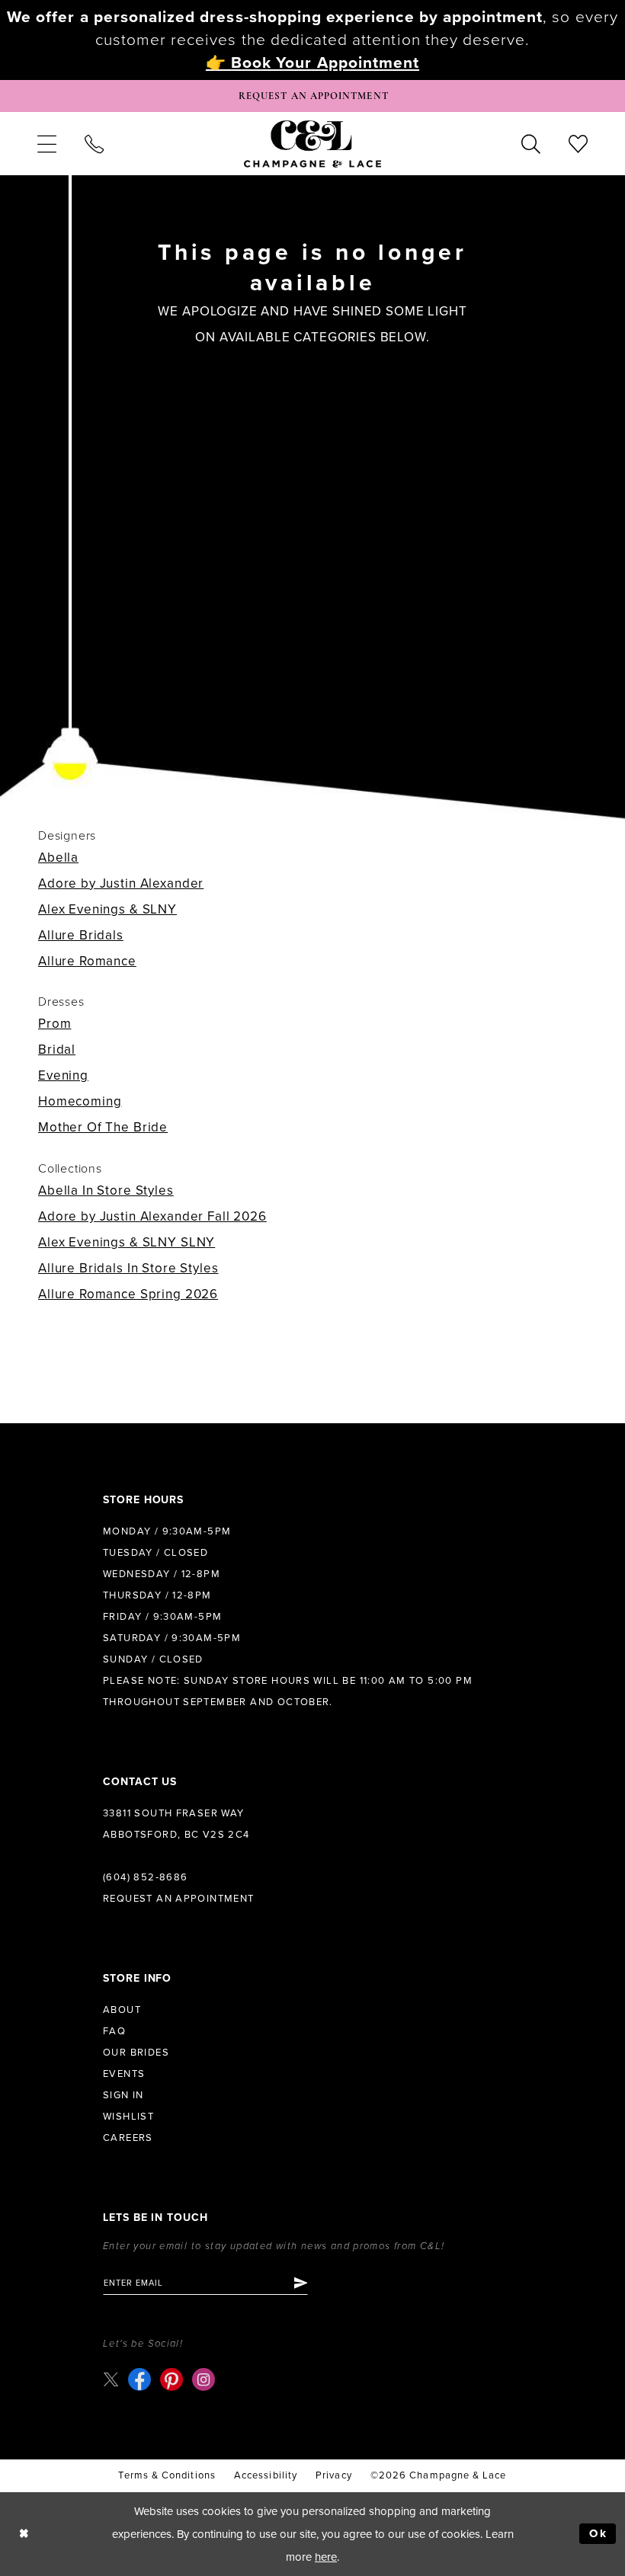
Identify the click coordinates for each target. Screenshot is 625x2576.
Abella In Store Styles (106, 1190)
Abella (58, 858)
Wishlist (128, 2117)
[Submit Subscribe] (300, 2283)
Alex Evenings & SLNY (107, 909)
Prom (54, 1024)
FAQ (114, 2031)
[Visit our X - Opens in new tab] (111, 2379)
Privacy (334, 2475)
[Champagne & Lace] (312, 143)
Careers (128, 2138)
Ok (599, 2533)
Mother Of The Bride (103, 1127)
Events (124, 2074)
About (122, 2010)
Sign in (123, 2095)
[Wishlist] (579, 143)
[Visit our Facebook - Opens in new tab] (139, 2379)
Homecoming (80, 1101)
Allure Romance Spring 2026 (128, 1294)
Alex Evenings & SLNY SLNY (127, 1242)
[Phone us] (94, 143)
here (326, 2557)
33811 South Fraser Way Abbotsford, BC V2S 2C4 (176, 1824)
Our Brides (136, 2053)
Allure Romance (87, 961)
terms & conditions (167, 2475)
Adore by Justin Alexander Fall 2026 (152, 1216)
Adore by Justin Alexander (121, 883)
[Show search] (531, 143)
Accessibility (266, 2475)
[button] (46, 143)
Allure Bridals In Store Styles (128, 1268)
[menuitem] (46, 143)
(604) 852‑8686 (145, 1877)
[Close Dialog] (24, 2534)
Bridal (57, 1050)
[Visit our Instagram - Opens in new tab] (204, 2379)
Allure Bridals (81, 935)
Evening (63, 1075)
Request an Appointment (179, 1899)
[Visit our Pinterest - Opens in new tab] (171, 2379)
